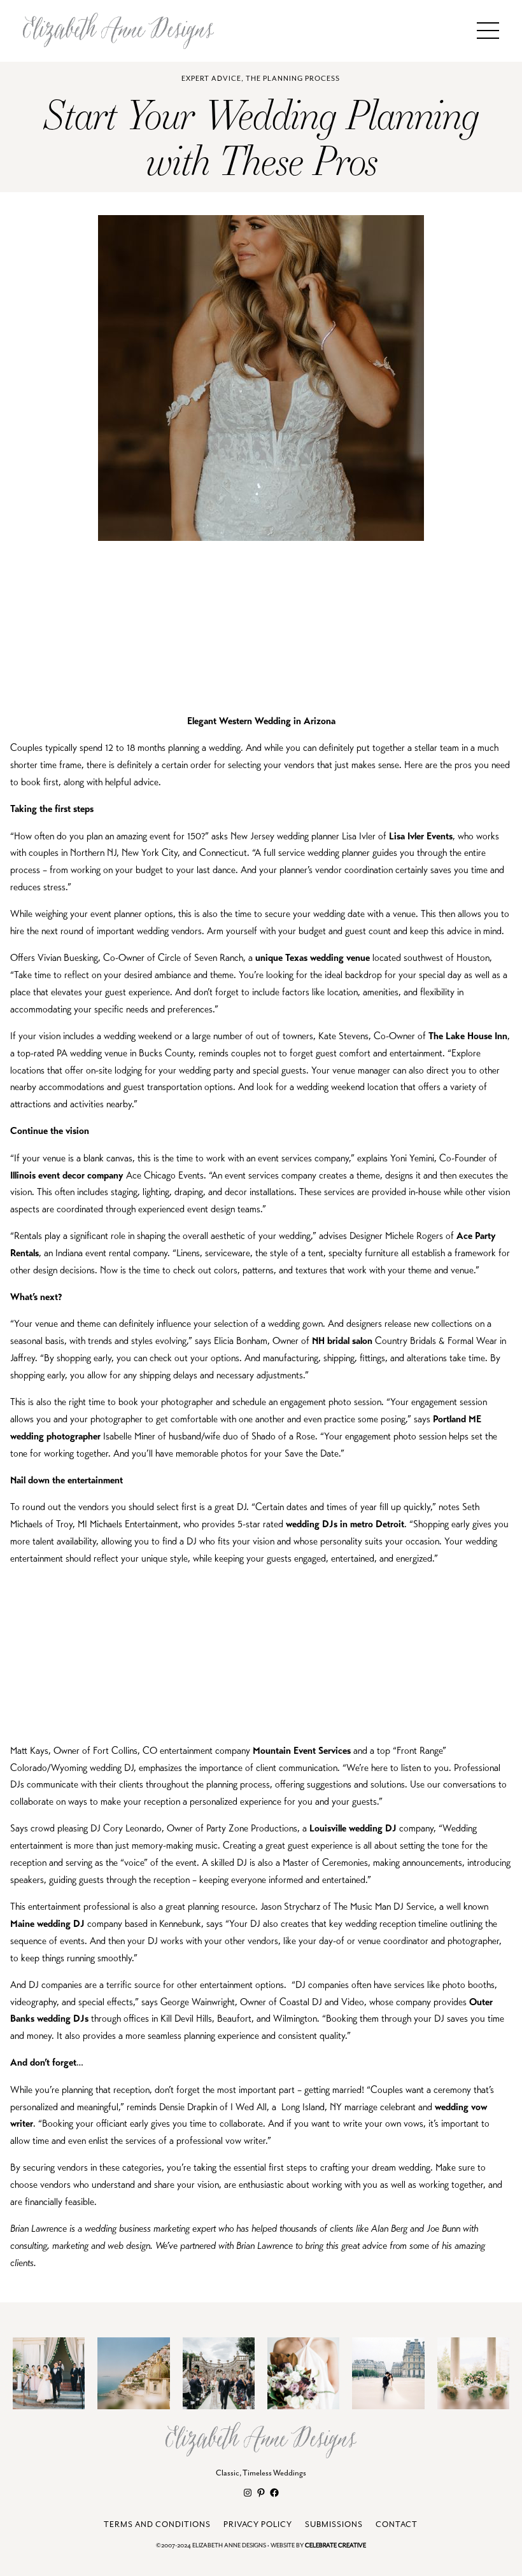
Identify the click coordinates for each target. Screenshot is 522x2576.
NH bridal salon (342, 1340)
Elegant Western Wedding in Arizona (261, 721)
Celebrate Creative (335, 2546)
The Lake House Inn (468, 1036)
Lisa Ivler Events (421, 836)
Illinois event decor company (67, 1175)
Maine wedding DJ (49, 1923)
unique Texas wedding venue (313, 957)
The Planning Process (293, 79)
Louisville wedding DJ (353, 1828)
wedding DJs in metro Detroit (345, 1524)
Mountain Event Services (302, 1750)
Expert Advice (211, 79)
